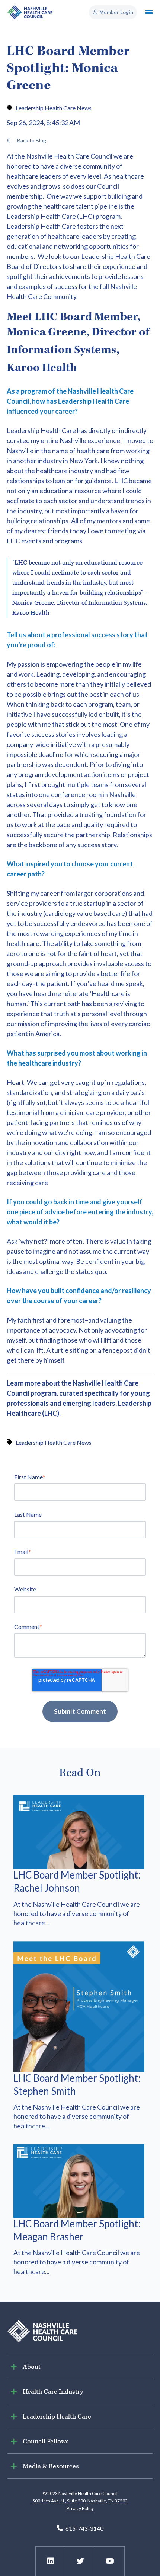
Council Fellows (46, 2441)
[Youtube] (110, 2561)
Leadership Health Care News (54, 108)
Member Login (116, 12)
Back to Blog (32, 140)
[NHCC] (42, 2330)
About (32, 2367)
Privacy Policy (80, 2508)
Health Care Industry (53, 2392)
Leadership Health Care (41, 216)
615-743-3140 (84, 2528)
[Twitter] (80, 2561)
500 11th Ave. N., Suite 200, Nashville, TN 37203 (80, 2501)
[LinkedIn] (51, 2561)
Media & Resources (51, 2466)
